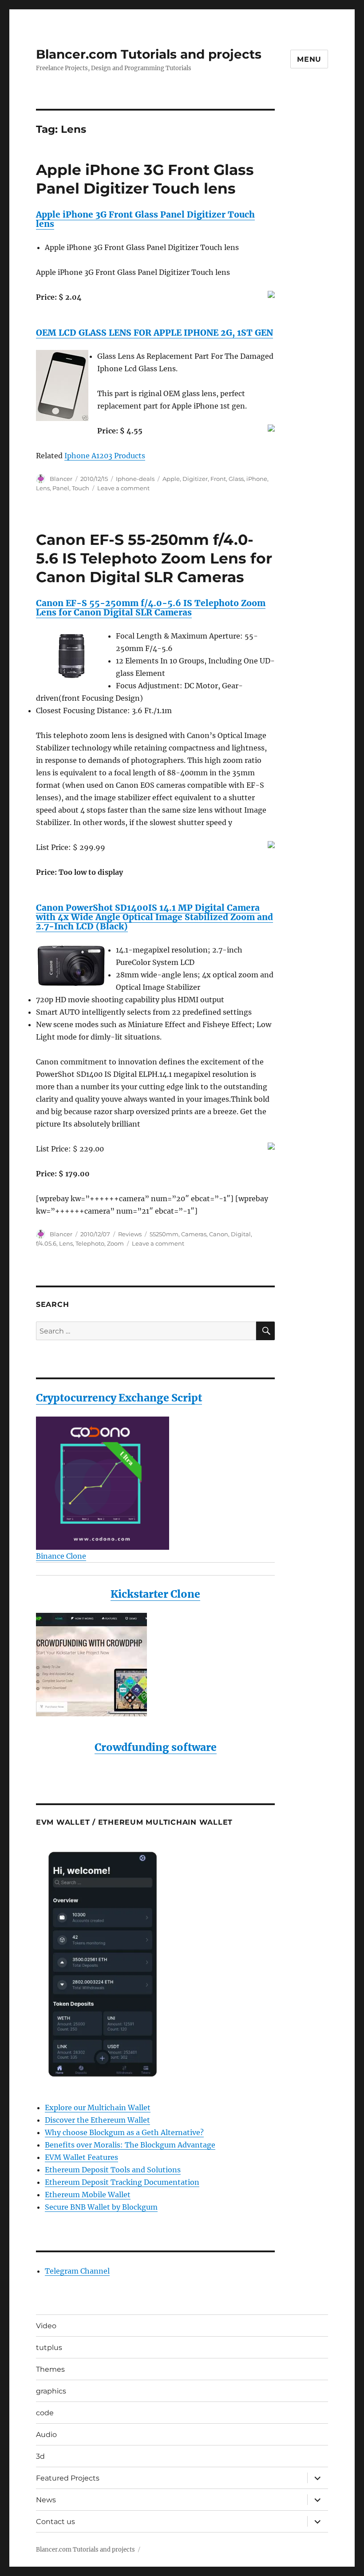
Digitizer (195, 479)
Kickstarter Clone (155, 1594)
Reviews (130, 1234)
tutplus (49, 2348)
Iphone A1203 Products (105, 456)
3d (40, 2456)
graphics (51, 2391)
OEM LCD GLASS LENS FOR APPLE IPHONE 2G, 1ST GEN (154, 333)
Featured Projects (68, 2478)
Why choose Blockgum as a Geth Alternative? (124, 2132)
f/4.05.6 (46, 1243)
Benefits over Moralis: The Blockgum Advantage (130, 2145)
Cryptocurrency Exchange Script (119, 1398)
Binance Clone (61, 1556)
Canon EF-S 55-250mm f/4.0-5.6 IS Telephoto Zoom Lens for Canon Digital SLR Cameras (154, 558)
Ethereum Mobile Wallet (88, 2195)
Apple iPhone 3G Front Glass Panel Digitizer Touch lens (145, 219)
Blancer (61, 479)
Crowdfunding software (156, 1747)
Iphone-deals (135, 479)
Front (218, 479)
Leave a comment (123, 488)
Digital (241, 1234)
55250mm (164, 1234)
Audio (46, 2435)
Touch (81, 488)
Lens (43, 488)
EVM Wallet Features (81, 2157)
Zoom (115, 1243)
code (45, 2413)
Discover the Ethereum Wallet (97, 2120)
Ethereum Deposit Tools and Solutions (113, 2170)
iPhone (257, 479)
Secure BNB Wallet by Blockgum (101, 2207)
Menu (309, 59)
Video (46, 2326)
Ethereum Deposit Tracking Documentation (122, 2182)
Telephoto (90, 1243)
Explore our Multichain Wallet (98, 2108)
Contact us (55, 2522)
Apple (171, 479)
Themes (50, 2369)
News (46, 2500)
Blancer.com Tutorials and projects (149, 54)
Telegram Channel (77, 2271)
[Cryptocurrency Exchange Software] (156, 1483)
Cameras (194, 1234)
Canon (219, 1234)
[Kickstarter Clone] (156, 1665)
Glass (236, 479)
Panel (61, 488)
